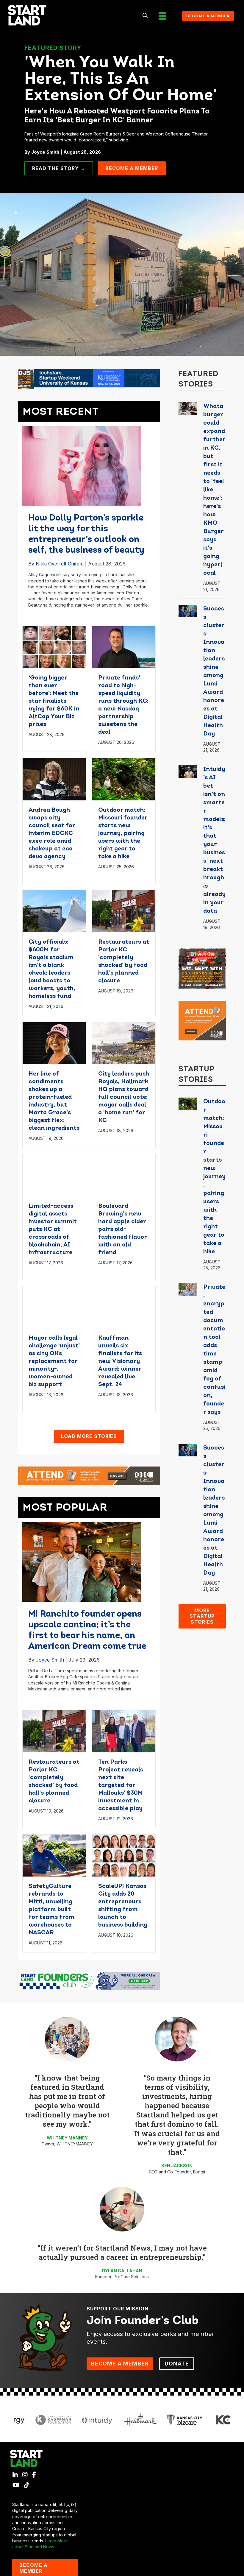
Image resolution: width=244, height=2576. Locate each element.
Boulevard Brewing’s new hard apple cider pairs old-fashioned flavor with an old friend (122, 1229)
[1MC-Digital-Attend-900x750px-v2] (202, 1020)
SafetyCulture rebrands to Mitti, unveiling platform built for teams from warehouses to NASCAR (51, 1910)
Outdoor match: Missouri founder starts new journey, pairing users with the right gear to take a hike (123, 833)
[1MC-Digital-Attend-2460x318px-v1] (89, 1475)
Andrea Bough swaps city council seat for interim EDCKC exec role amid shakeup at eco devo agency (52, 833)
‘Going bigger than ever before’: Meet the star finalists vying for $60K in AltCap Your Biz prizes (54, 701)
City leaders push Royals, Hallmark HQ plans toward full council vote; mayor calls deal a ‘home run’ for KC (124, 1097)
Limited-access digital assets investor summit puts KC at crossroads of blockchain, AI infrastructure (53, 1229)
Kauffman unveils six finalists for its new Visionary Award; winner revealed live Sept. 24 (120, 1361)
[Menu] (162, 16)
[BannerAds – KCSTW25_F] (89, 378)
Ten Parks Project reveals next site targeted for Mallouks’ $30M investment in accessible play (121, 1785)
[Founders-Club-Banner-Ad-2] (89, 1980)
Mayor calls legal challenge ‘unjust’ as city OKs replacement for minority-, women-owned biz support (54, 1361)
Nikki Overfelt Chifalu (60, 564)
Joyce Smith (50, 1660)
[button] (145, 16)
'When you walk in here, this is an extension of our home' (121, 80)
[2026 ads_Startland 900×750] (202, 968)
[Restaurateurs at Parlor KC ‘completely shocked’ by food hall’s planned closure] (124, 911)
